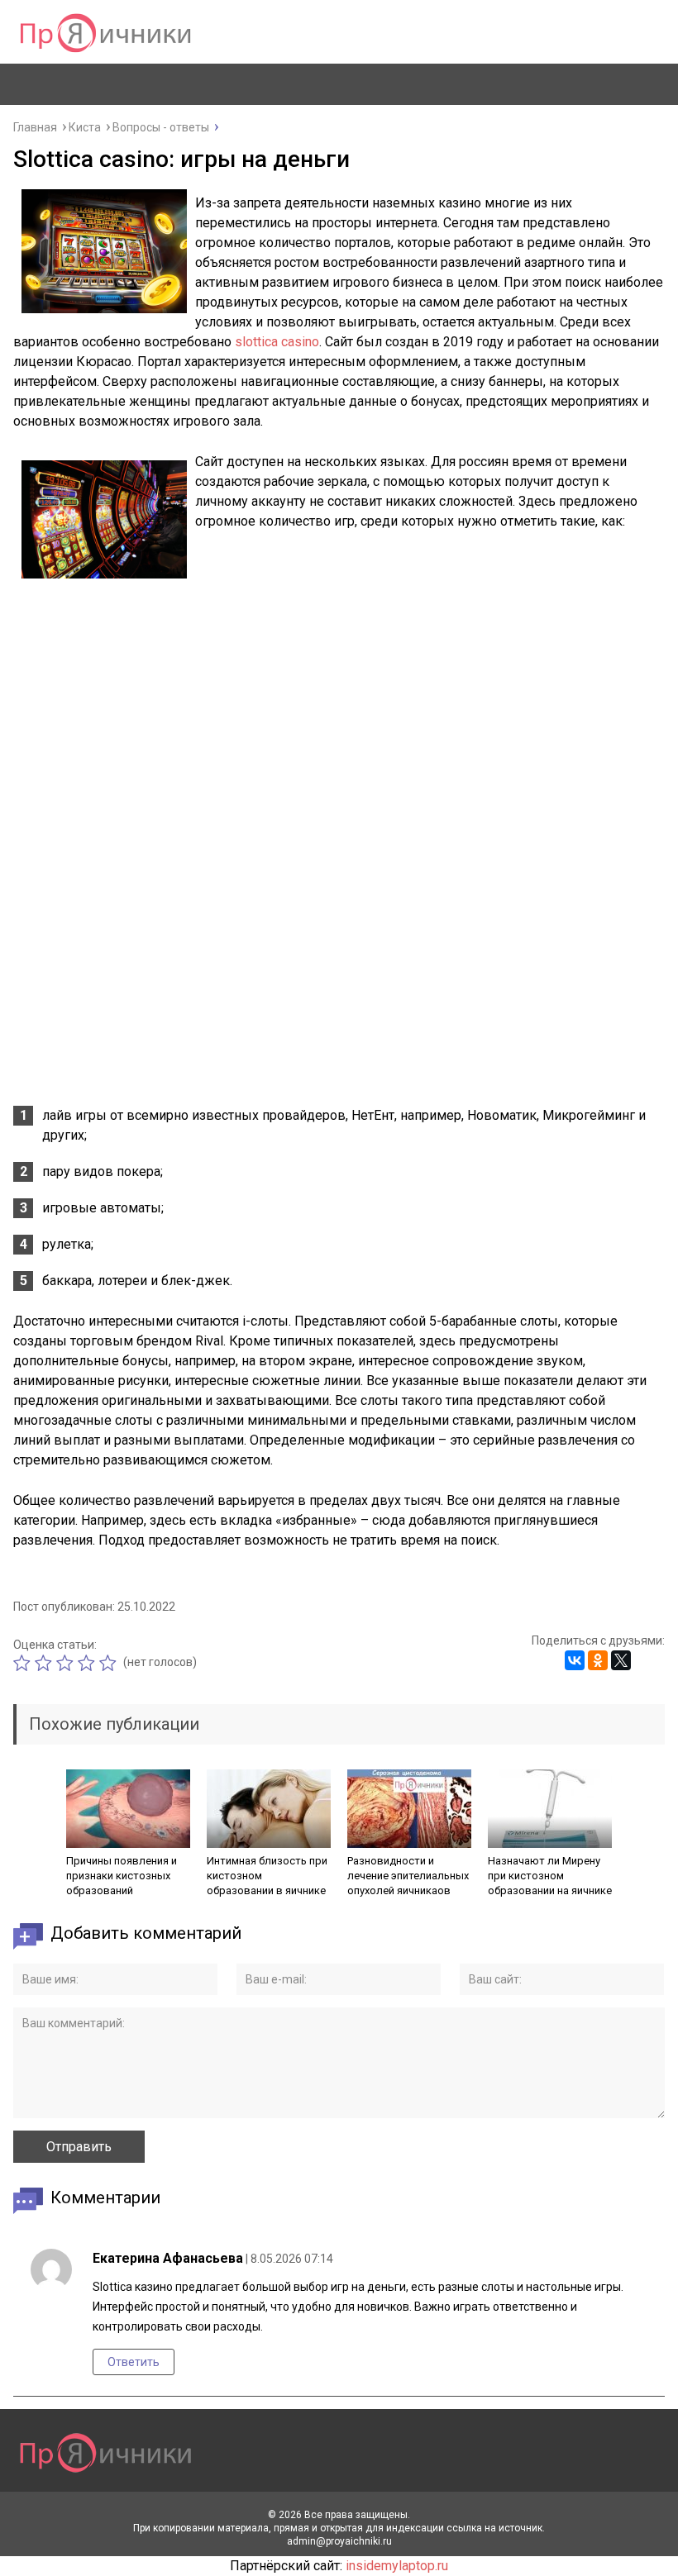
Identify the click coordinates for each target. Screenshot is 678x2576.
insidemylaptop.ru (397, 2566)
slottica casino (277, 342)
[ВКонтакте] (575, 1660)
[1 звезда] (24, 1663)
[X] (621, 1660)
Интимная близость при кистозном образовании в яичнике (267, 1876)
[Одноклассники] (598, 1660)
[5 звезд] (110, 1663)
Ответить (134, 2362)
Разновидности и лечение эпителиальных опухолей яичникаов (408, 1876)
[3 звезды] (67, 1663)
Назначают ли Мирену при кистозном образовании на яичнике (550, 1876)
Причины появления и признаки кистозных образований (122, 1876)
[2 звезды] (45, 1663)
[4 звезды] (88, 1663)
